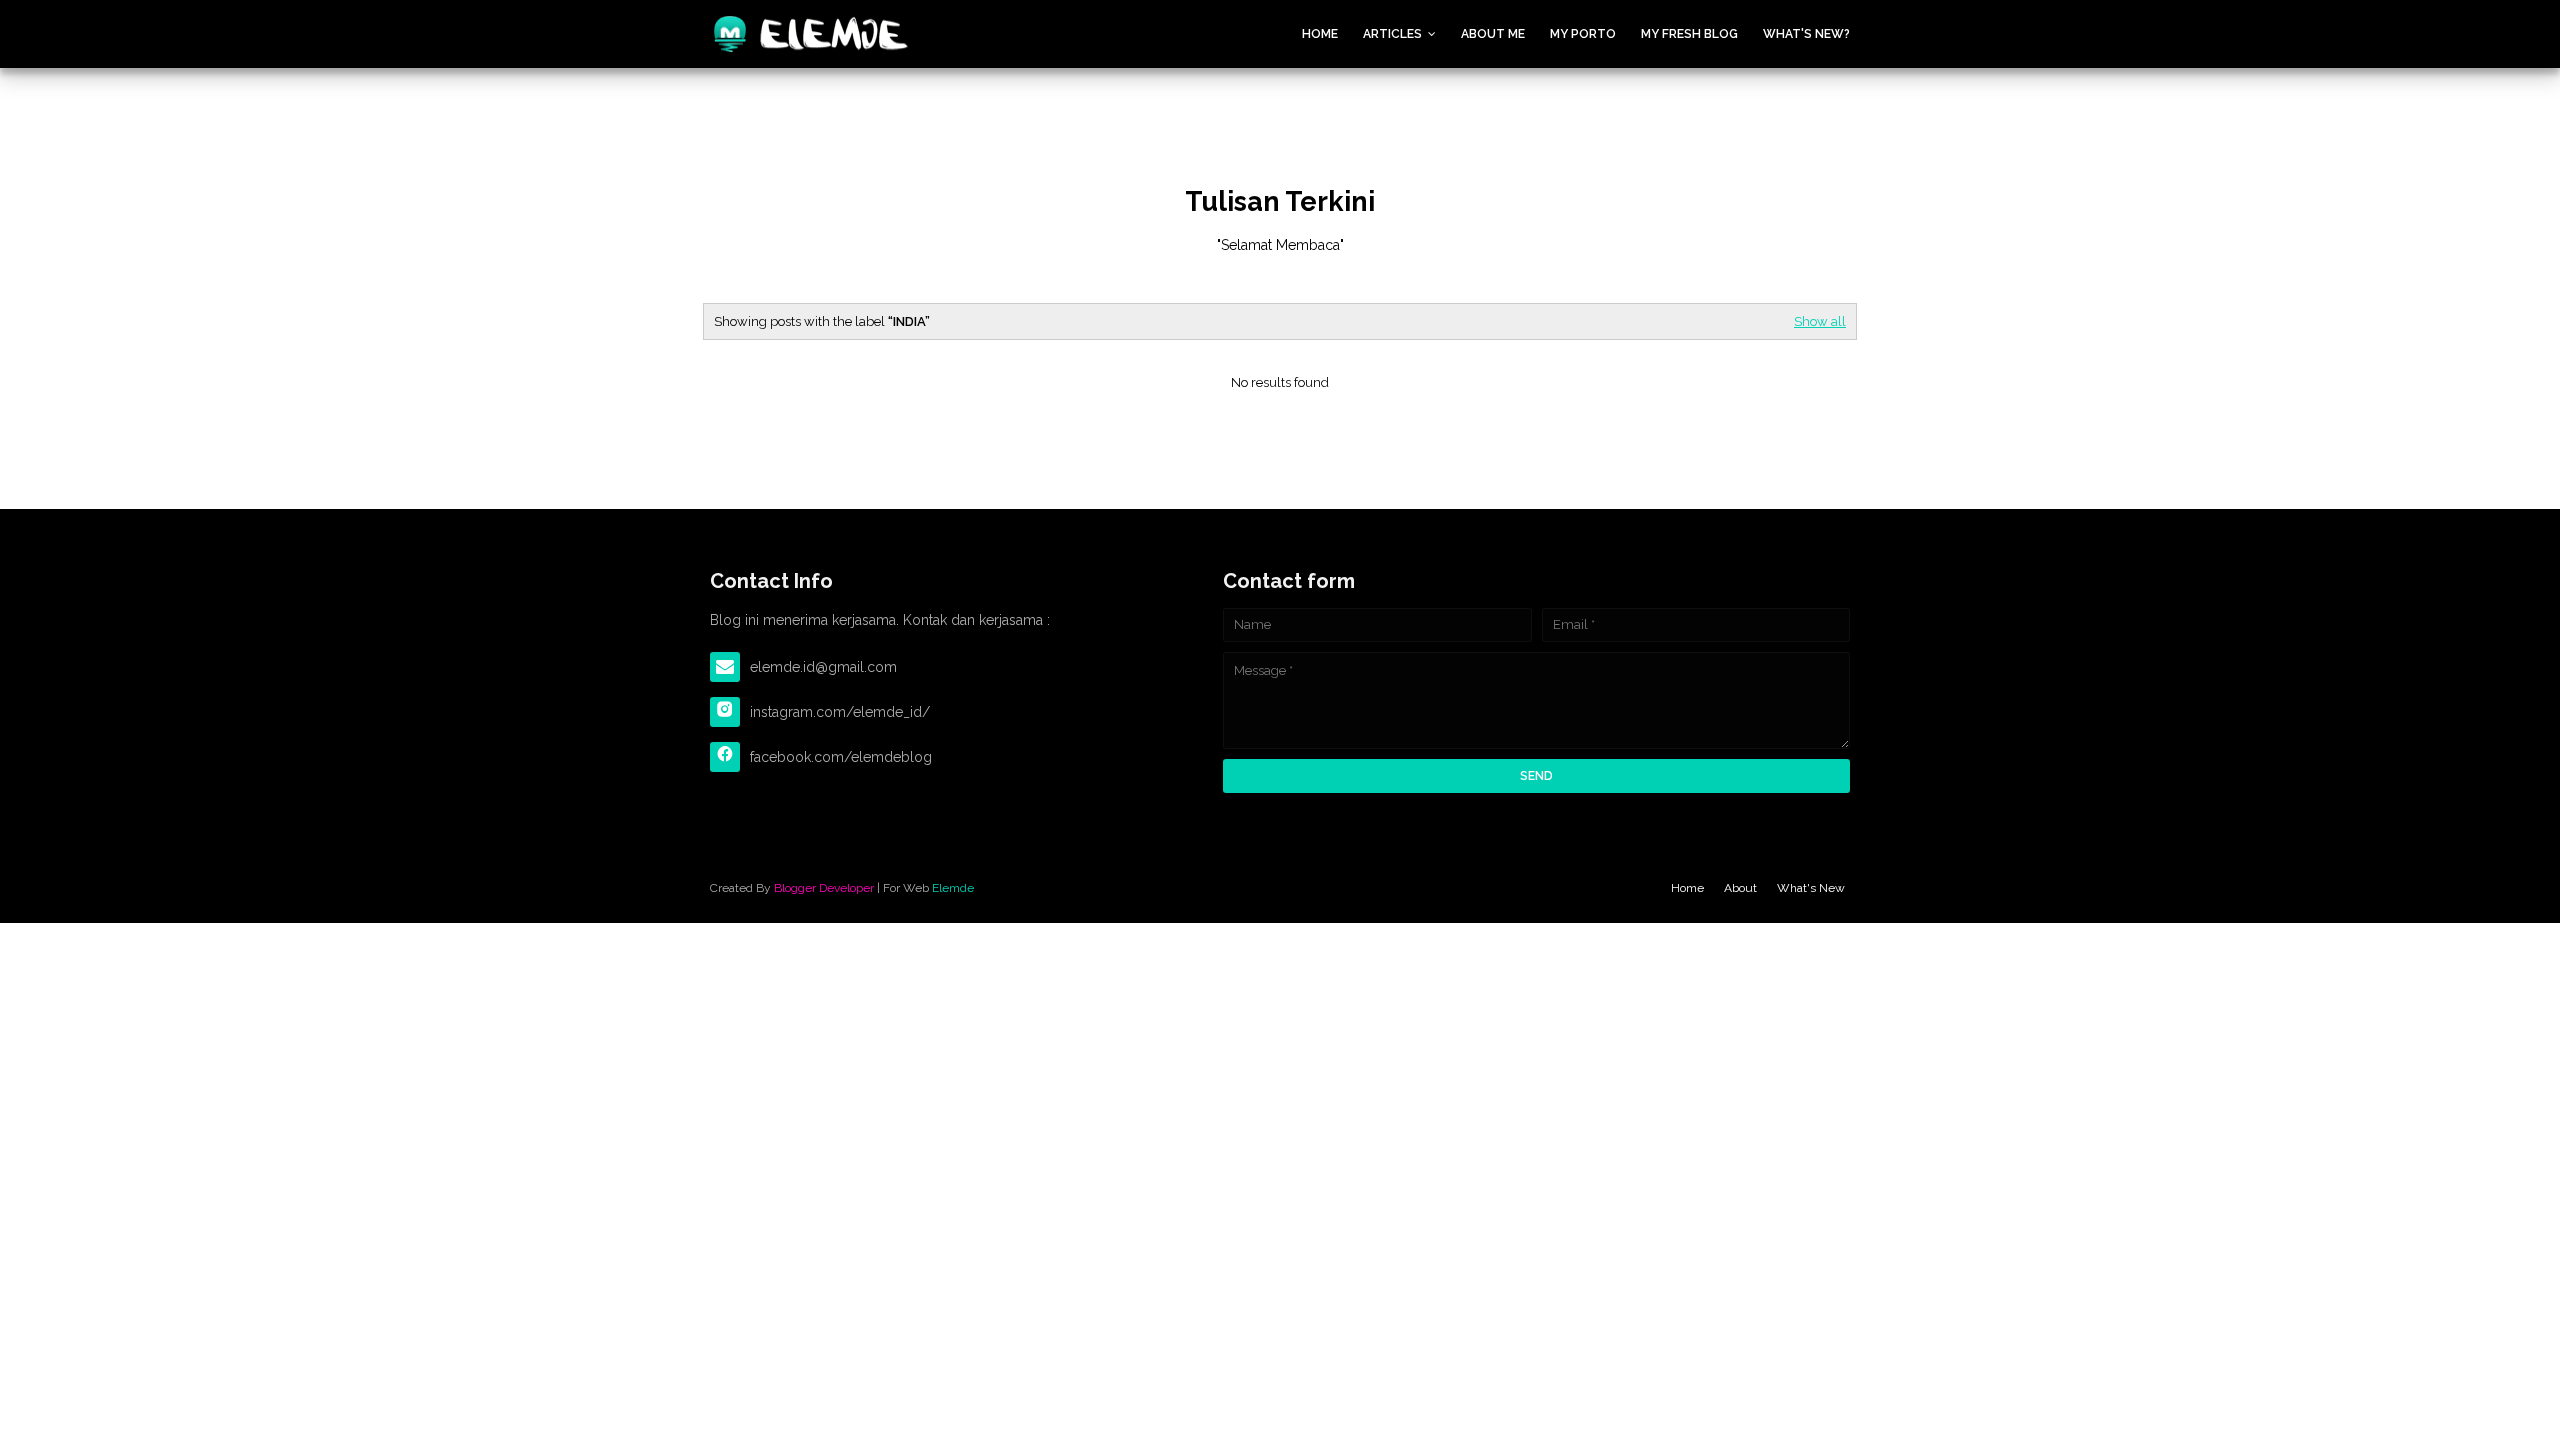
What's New (1811, 888)
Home (1320, 34)
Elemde (953, 888)
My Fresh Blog (1689, 34)
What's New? (1806, 34)
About (1740, 888)
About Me (1493, 34)
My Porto (1583, 34)
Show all (1820, 321)
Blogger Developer (824, 888)
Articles (1392, 34)
